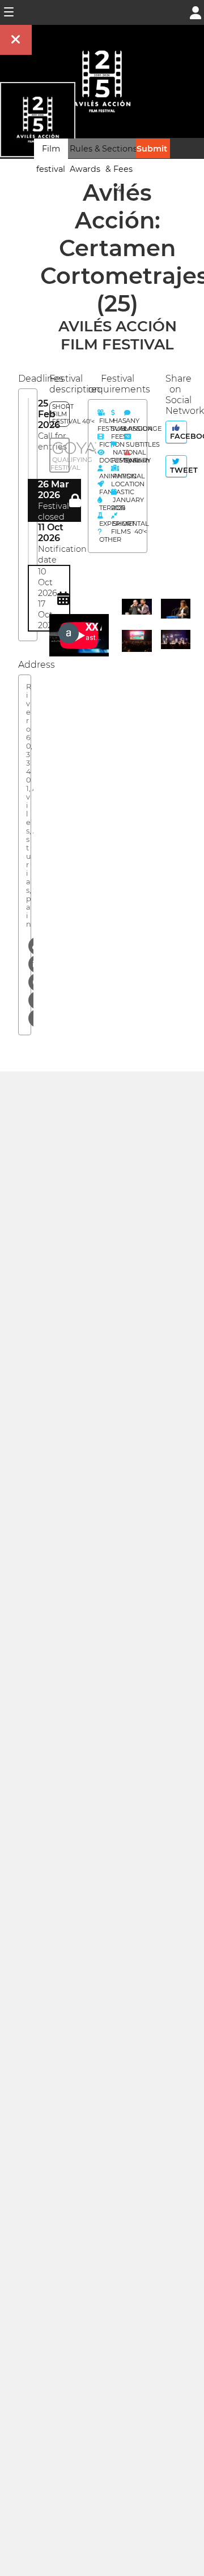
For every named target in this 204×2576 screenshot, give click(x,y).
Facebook (177, 436)
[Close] (16, 40)
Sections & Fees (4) (120, 169)
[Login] (195, 12)
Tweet (177, 470)
